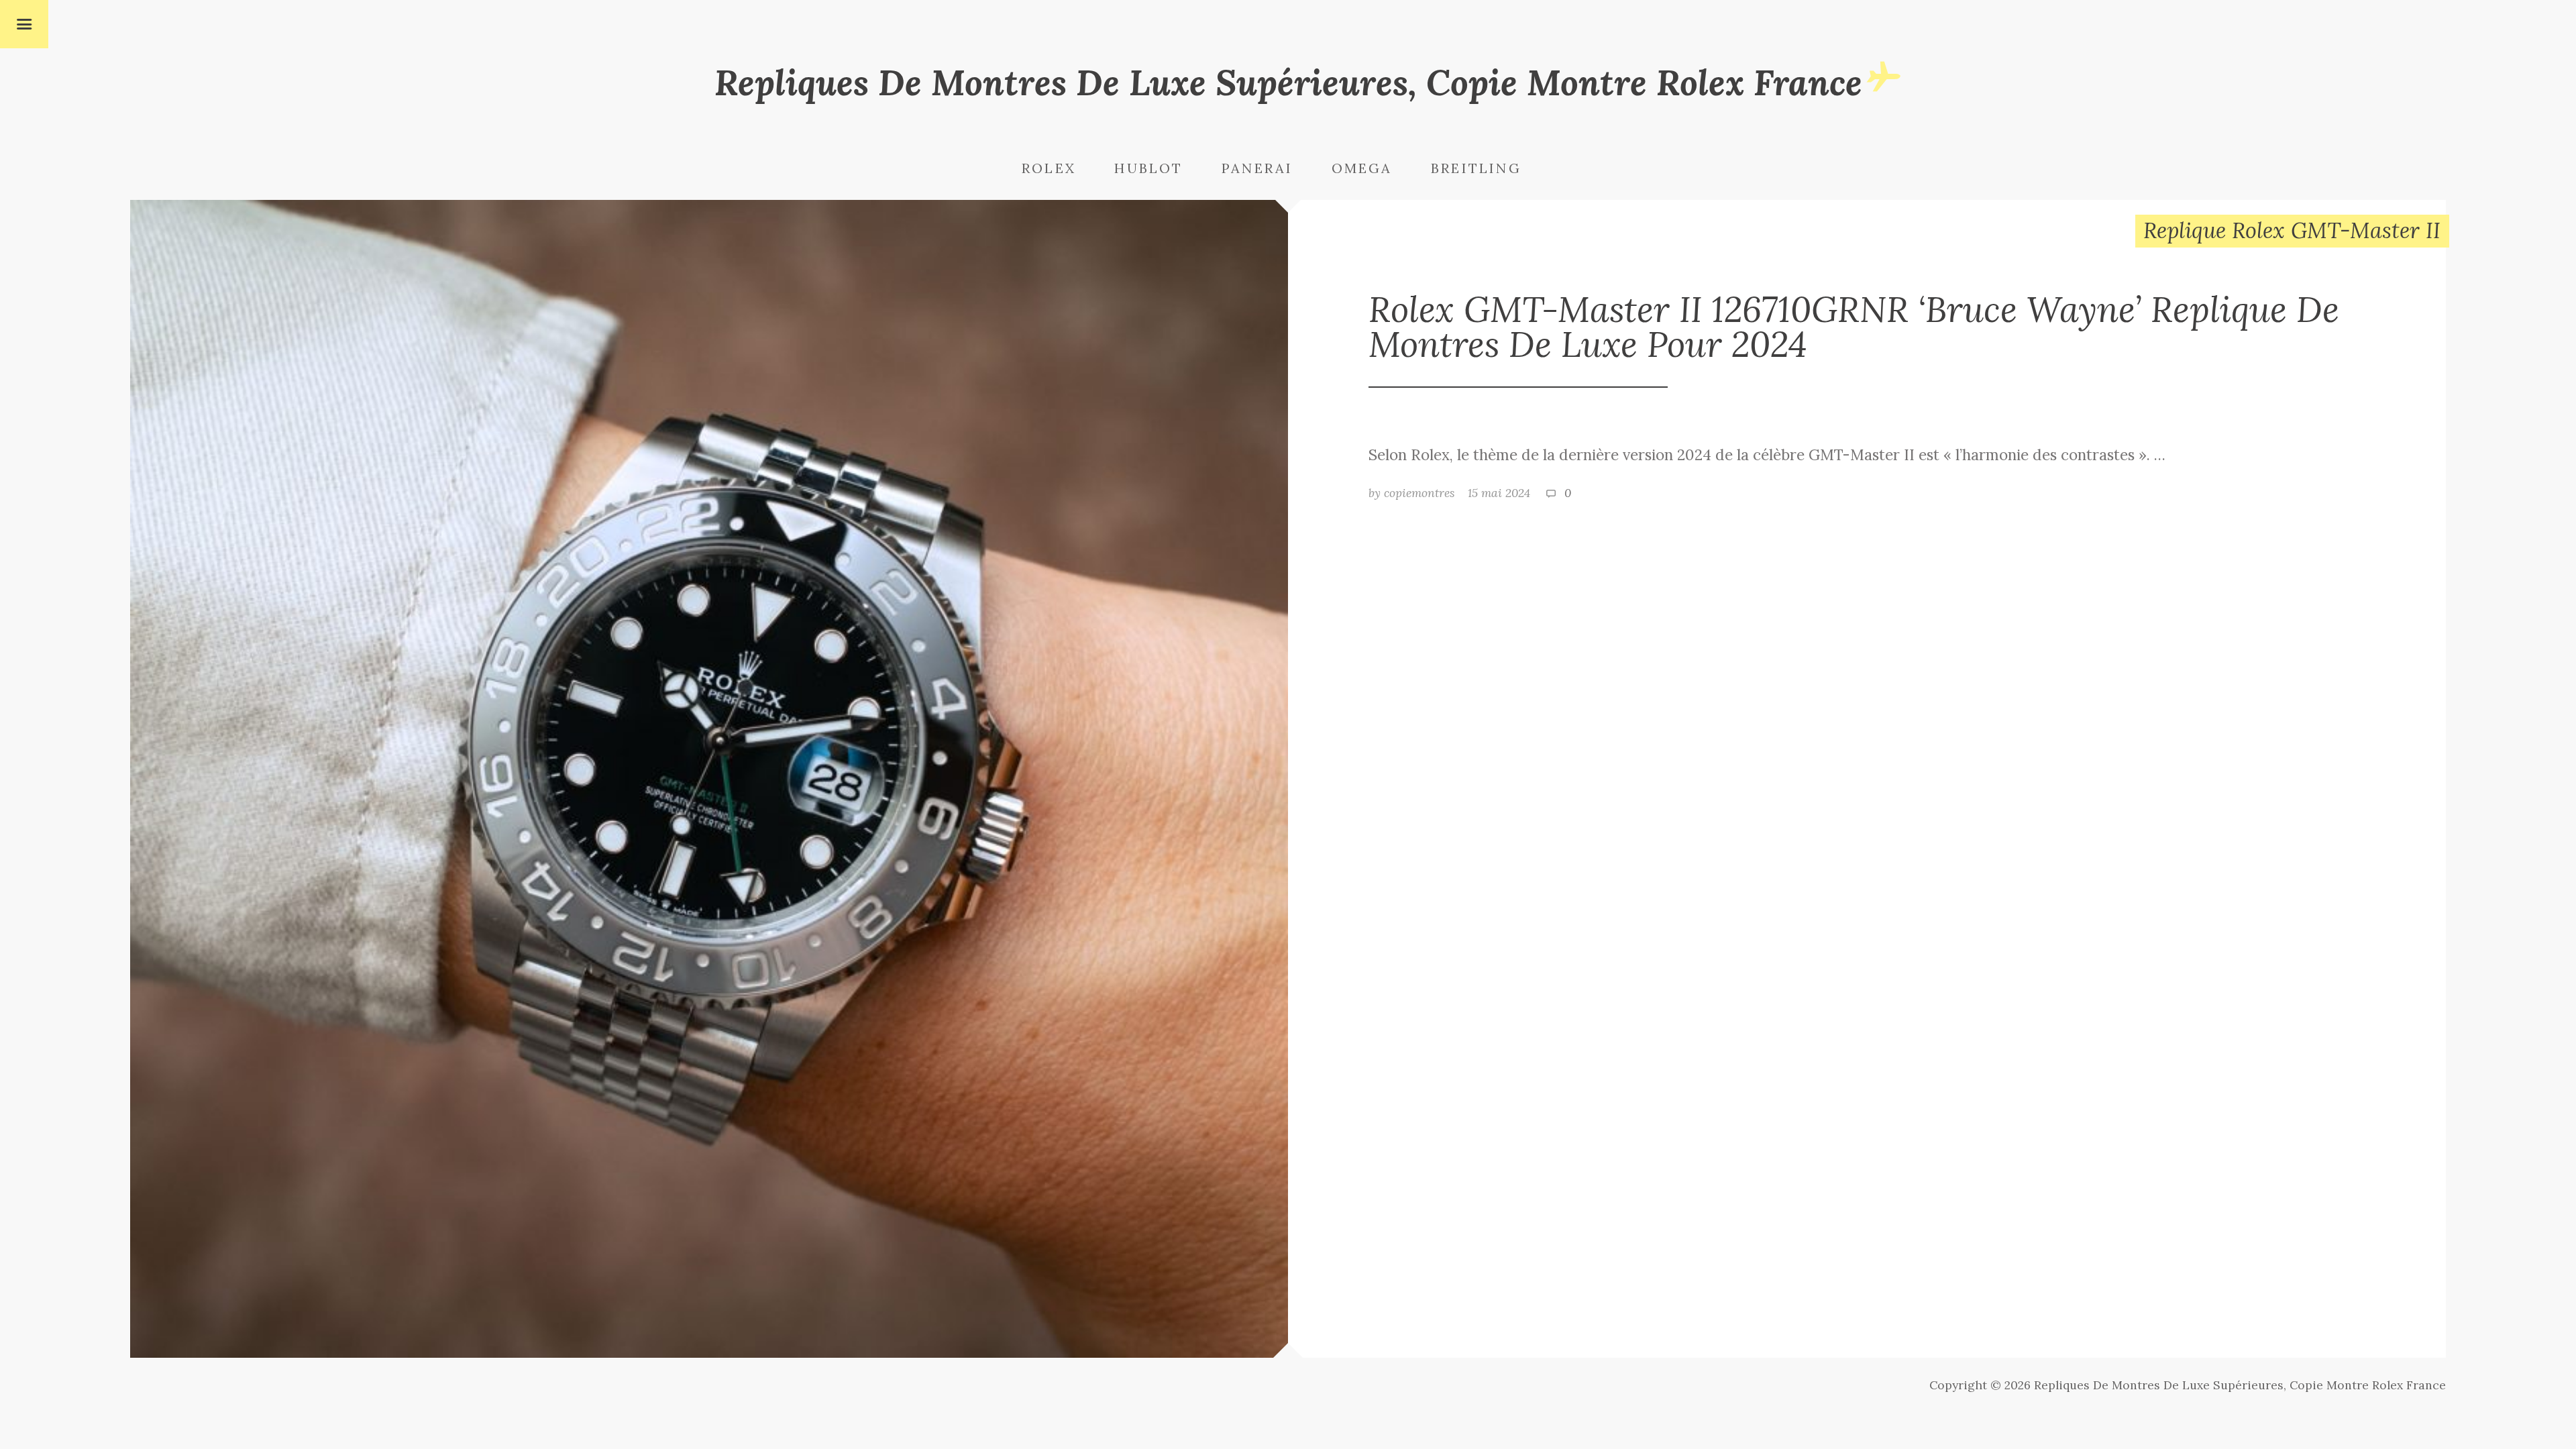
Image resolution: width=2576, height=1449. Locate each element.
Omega (1362, 168)
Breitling (1476, 168)
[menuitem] (1066, 169)
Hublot (1148, 168)
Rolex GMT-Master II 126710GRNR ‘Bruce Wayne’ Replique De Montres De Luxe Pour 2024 (1854, 326)
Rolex (1049, 168)
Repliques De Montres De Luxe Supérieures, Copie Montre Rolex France (1288, 82)
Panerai (1257, 168)
